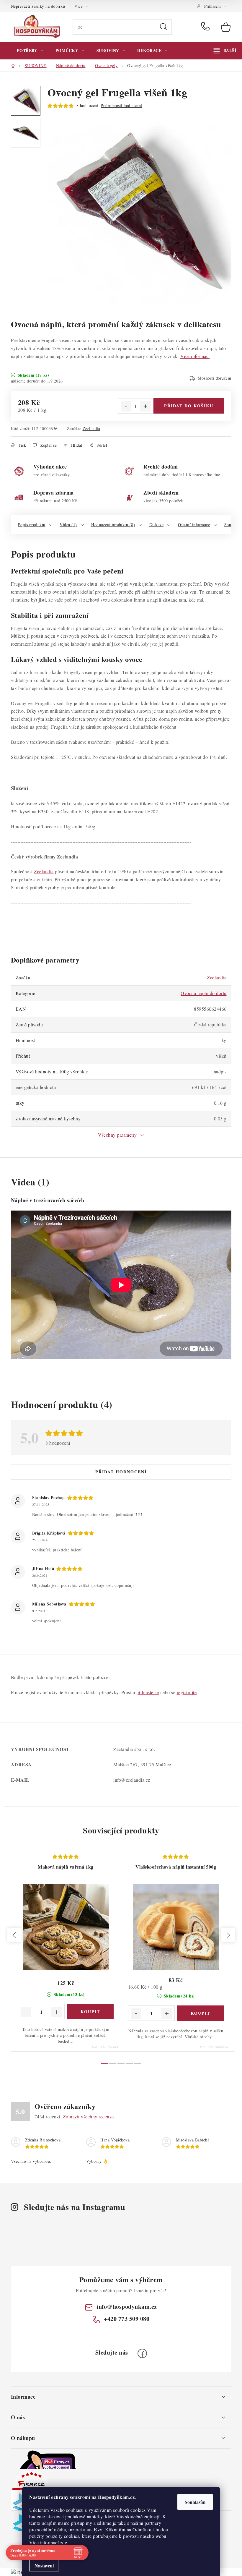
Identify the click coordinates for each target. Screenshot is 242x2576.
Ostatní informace (194, 525)
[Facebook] (142, 2353)
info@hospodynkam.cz (127, 2307)
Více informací (195, 356)
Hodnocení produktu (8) (113, 525)
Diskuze (157, 525)
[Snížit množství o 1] (126, 406)
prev (14, 1935)
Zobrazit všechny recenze (88, 2116)
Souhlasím (195, 2502)
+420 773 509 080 (207, 27)
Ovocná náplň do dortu (204, 993)
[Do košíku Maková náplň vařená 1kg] (90, 2012)
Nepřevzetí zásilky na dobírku (38, 6)
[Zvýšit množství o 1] (145, 406)
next (228, 1935)
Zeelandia (91, 428)
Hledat (163, 27)
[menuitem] (30, 51)
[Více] (225, 51)
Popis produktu (32, 525)
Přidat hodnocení (121, 1472)
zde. (64, 2542)
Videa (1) (68, 525)
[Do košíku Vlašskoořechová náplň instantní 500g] (200, 2013)
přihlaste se (148, 1692)
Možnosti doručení (215, 378)
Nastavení (44, 2566)
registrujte (187, 1692)
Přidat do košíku (189, 406)
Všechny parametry (117, 1135)
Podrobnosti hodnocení (121, 105)
